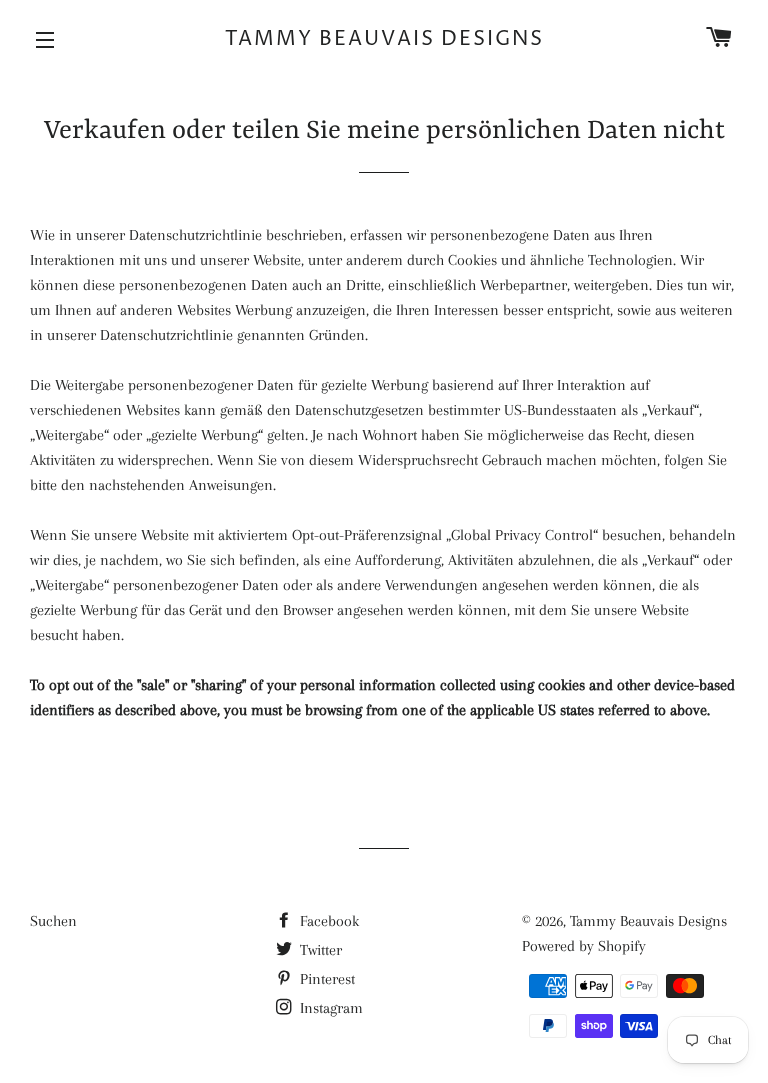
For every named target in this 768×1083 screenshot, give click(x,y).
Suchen (53, 921)
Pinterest (325, 979)
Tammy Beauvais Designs (384, 39)
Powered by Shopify (584, 946)
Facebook (327, 921)
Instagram (329, 1008)
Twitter (319, 950)
